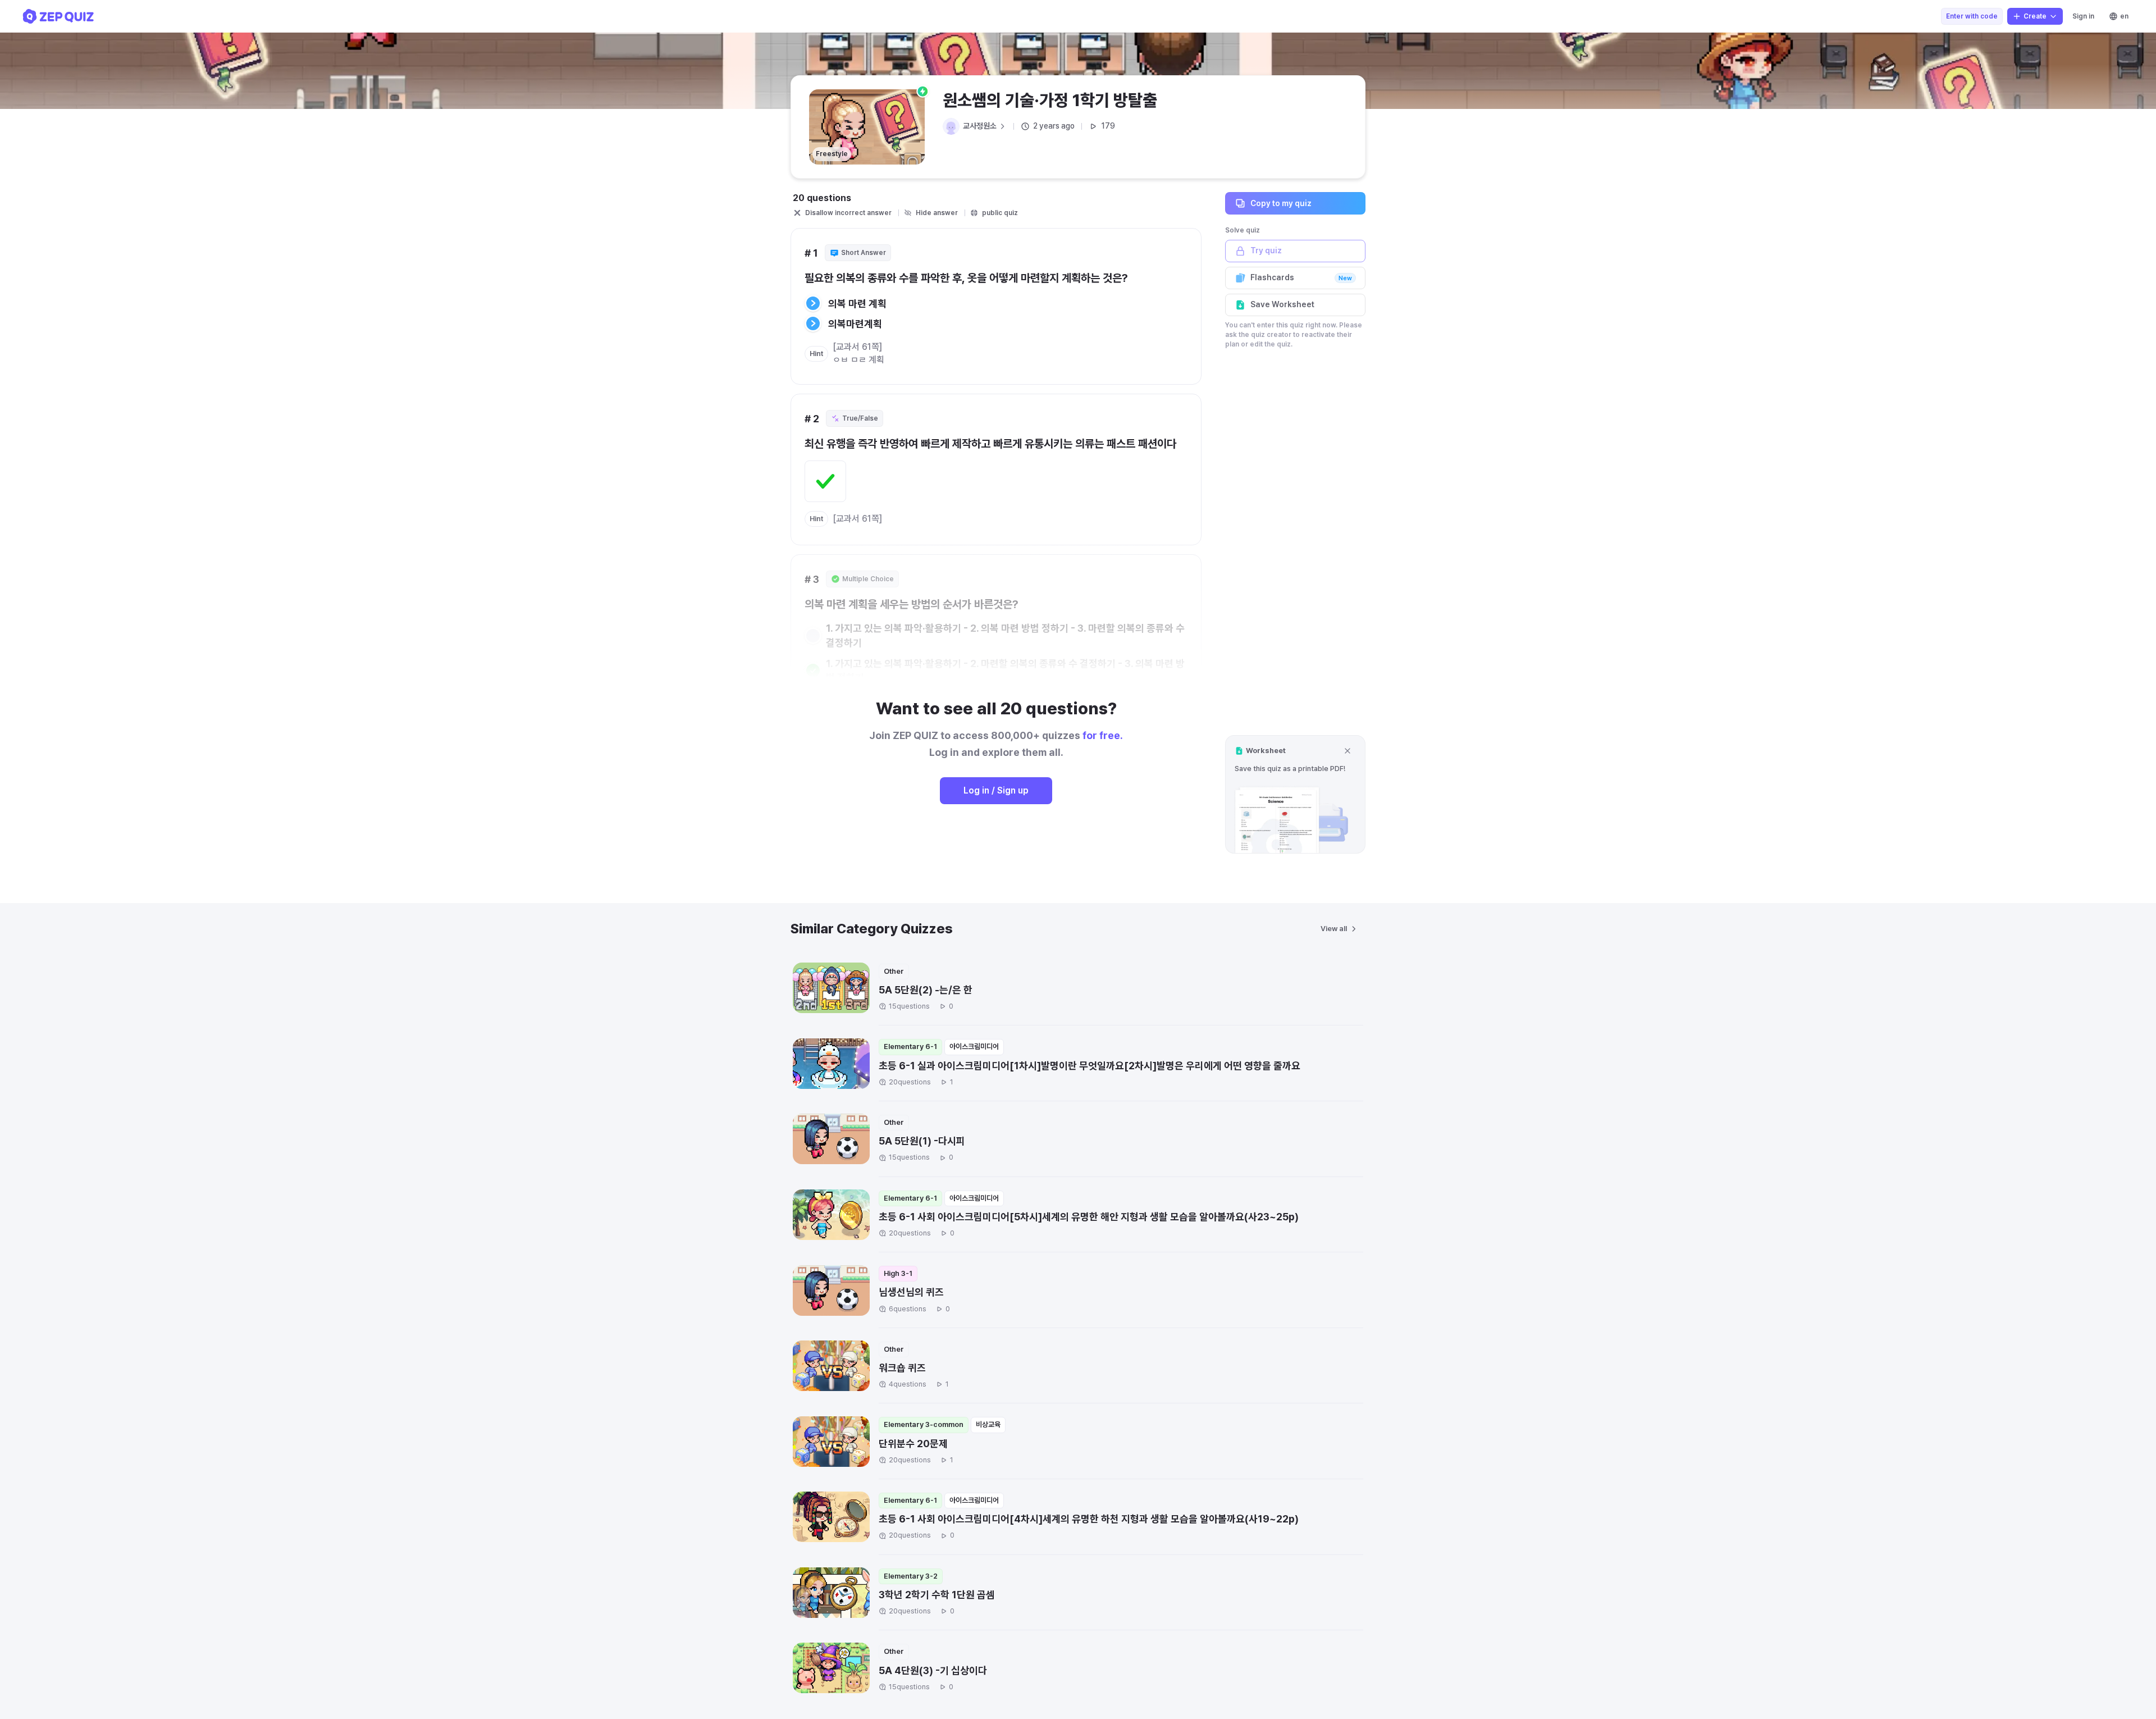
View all (1334, 929)
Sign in (2083, 16)
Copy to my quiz (1281, 203)
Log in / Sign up (996, 790)
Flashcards (1301, 277)
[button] (1295, 794)
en (2124, 16)
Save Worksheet (1282, 304)
